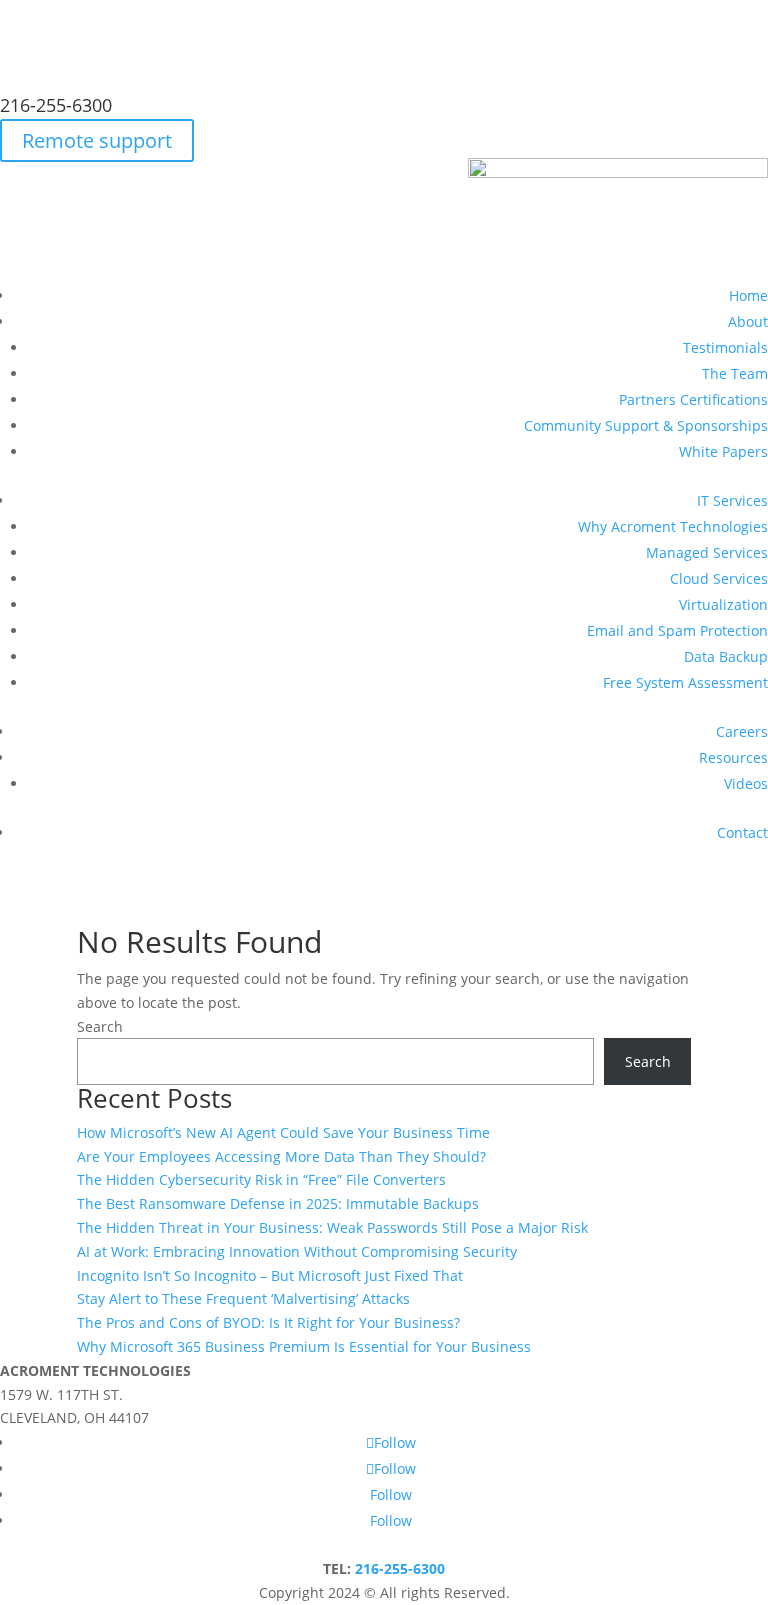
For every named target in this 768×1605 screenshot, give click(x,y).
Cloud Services (719, 578)
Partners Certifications (693, 399)
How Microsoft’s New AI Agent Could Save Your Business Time (283, 1132)
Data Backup (726, 656)
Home (748, 295)
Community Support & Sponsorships (646, 425)
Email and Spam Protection (677, 630)
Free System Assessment (685, 682)
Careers (742, 731)
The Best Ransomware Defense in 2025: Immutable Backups (278, 1203)
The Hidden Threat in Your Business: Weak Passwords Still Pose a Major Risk (332, 1227)
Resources (733, 757)
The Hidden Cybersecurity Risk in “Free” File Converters (261, 1179)
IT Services (732, 500)
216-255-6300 (56, 105)
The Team (735, 373)
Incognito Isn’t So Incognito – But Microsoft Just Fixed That (270, 1275)
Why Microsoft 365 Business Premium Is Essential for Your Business (304, 1346)
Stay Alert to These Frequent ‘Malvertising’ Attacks (243, 1298)
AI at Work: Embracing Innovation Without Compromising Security (297, 1251)
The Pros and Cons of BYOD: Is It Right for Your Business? (268, 1322)
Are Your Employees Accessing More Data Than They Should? (281, 1156)
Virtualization (723, 604)
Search (100, 1026)
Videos (746, 783)
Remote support (97, 140)
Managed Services (707, 552)
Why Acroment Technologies (673, 526)
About (748, 321)
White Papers (723, 451)
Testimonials (725, 347)
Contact (742, 832)
